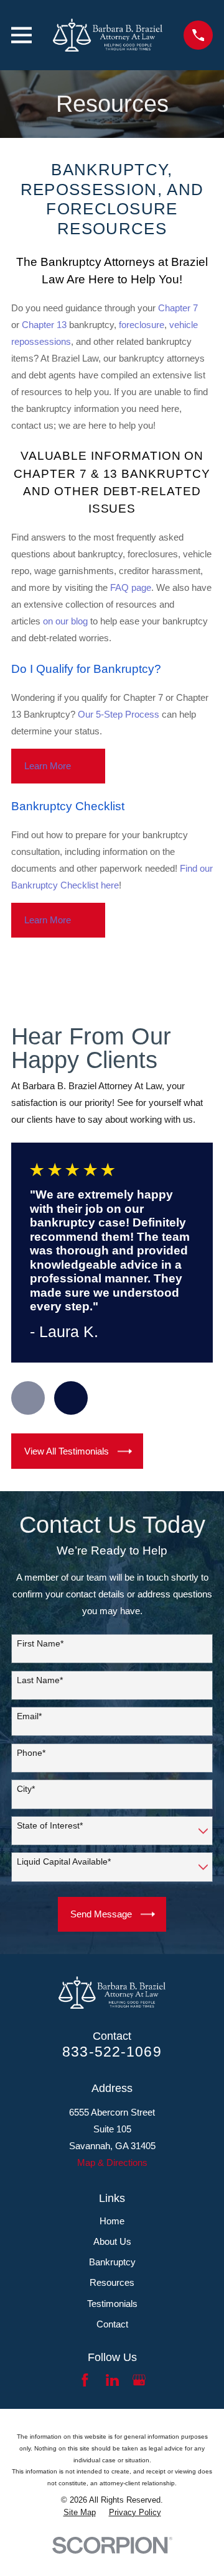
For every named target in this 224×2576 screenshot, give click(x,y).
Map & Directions (112, 2163)
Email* (29, 1716)
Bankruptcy (112, 2262)
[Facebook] (85, 2380)
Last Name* (40, 1680)
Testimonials (112, 2304)
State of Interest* (50, 1825)
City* (26, 1789)
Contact (112, 2324)
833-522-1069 (112, 2052)
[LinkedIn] (112, 2380)
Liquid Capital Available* (64, 1861)
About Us (112, 2241)
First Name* (40, 1643)
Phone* (31, 1753)
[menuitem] (80, 2513)
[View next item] (71, 1398)
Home (112, 2221)
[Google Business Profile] (139, 2380)
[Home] (108, 35)
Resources (112, 2282)
